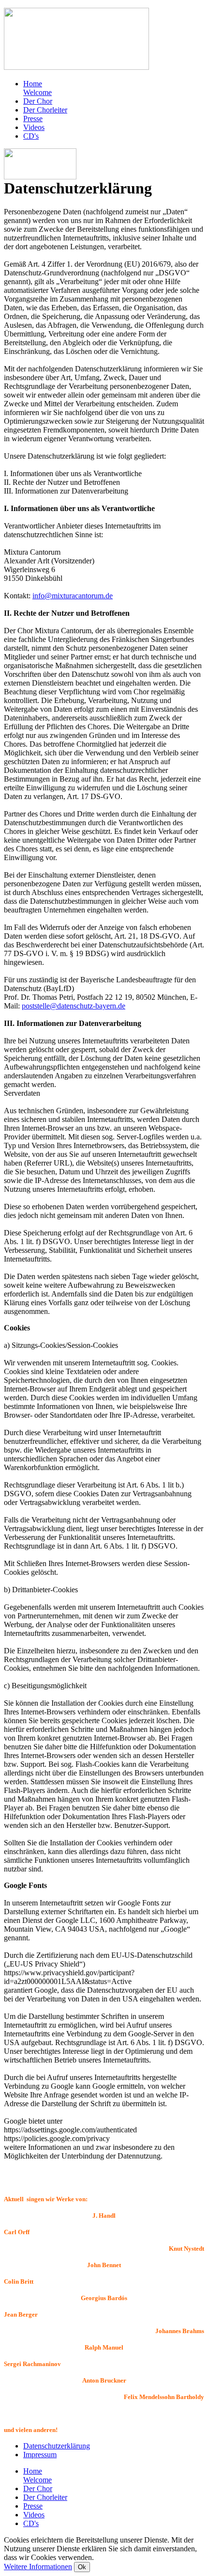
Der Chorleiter (45, 110)
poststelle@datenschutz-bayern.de (74, 1006)
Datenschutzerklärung (57, 2446)
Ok (82, 2567)
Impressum (40, 2455)
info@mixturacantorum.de (73, 596)
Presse (33, 119)
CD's (31, 136)
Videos (34, 127)
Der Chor (38, 101)
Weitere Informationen (38, 2567)
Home (37, 88)
